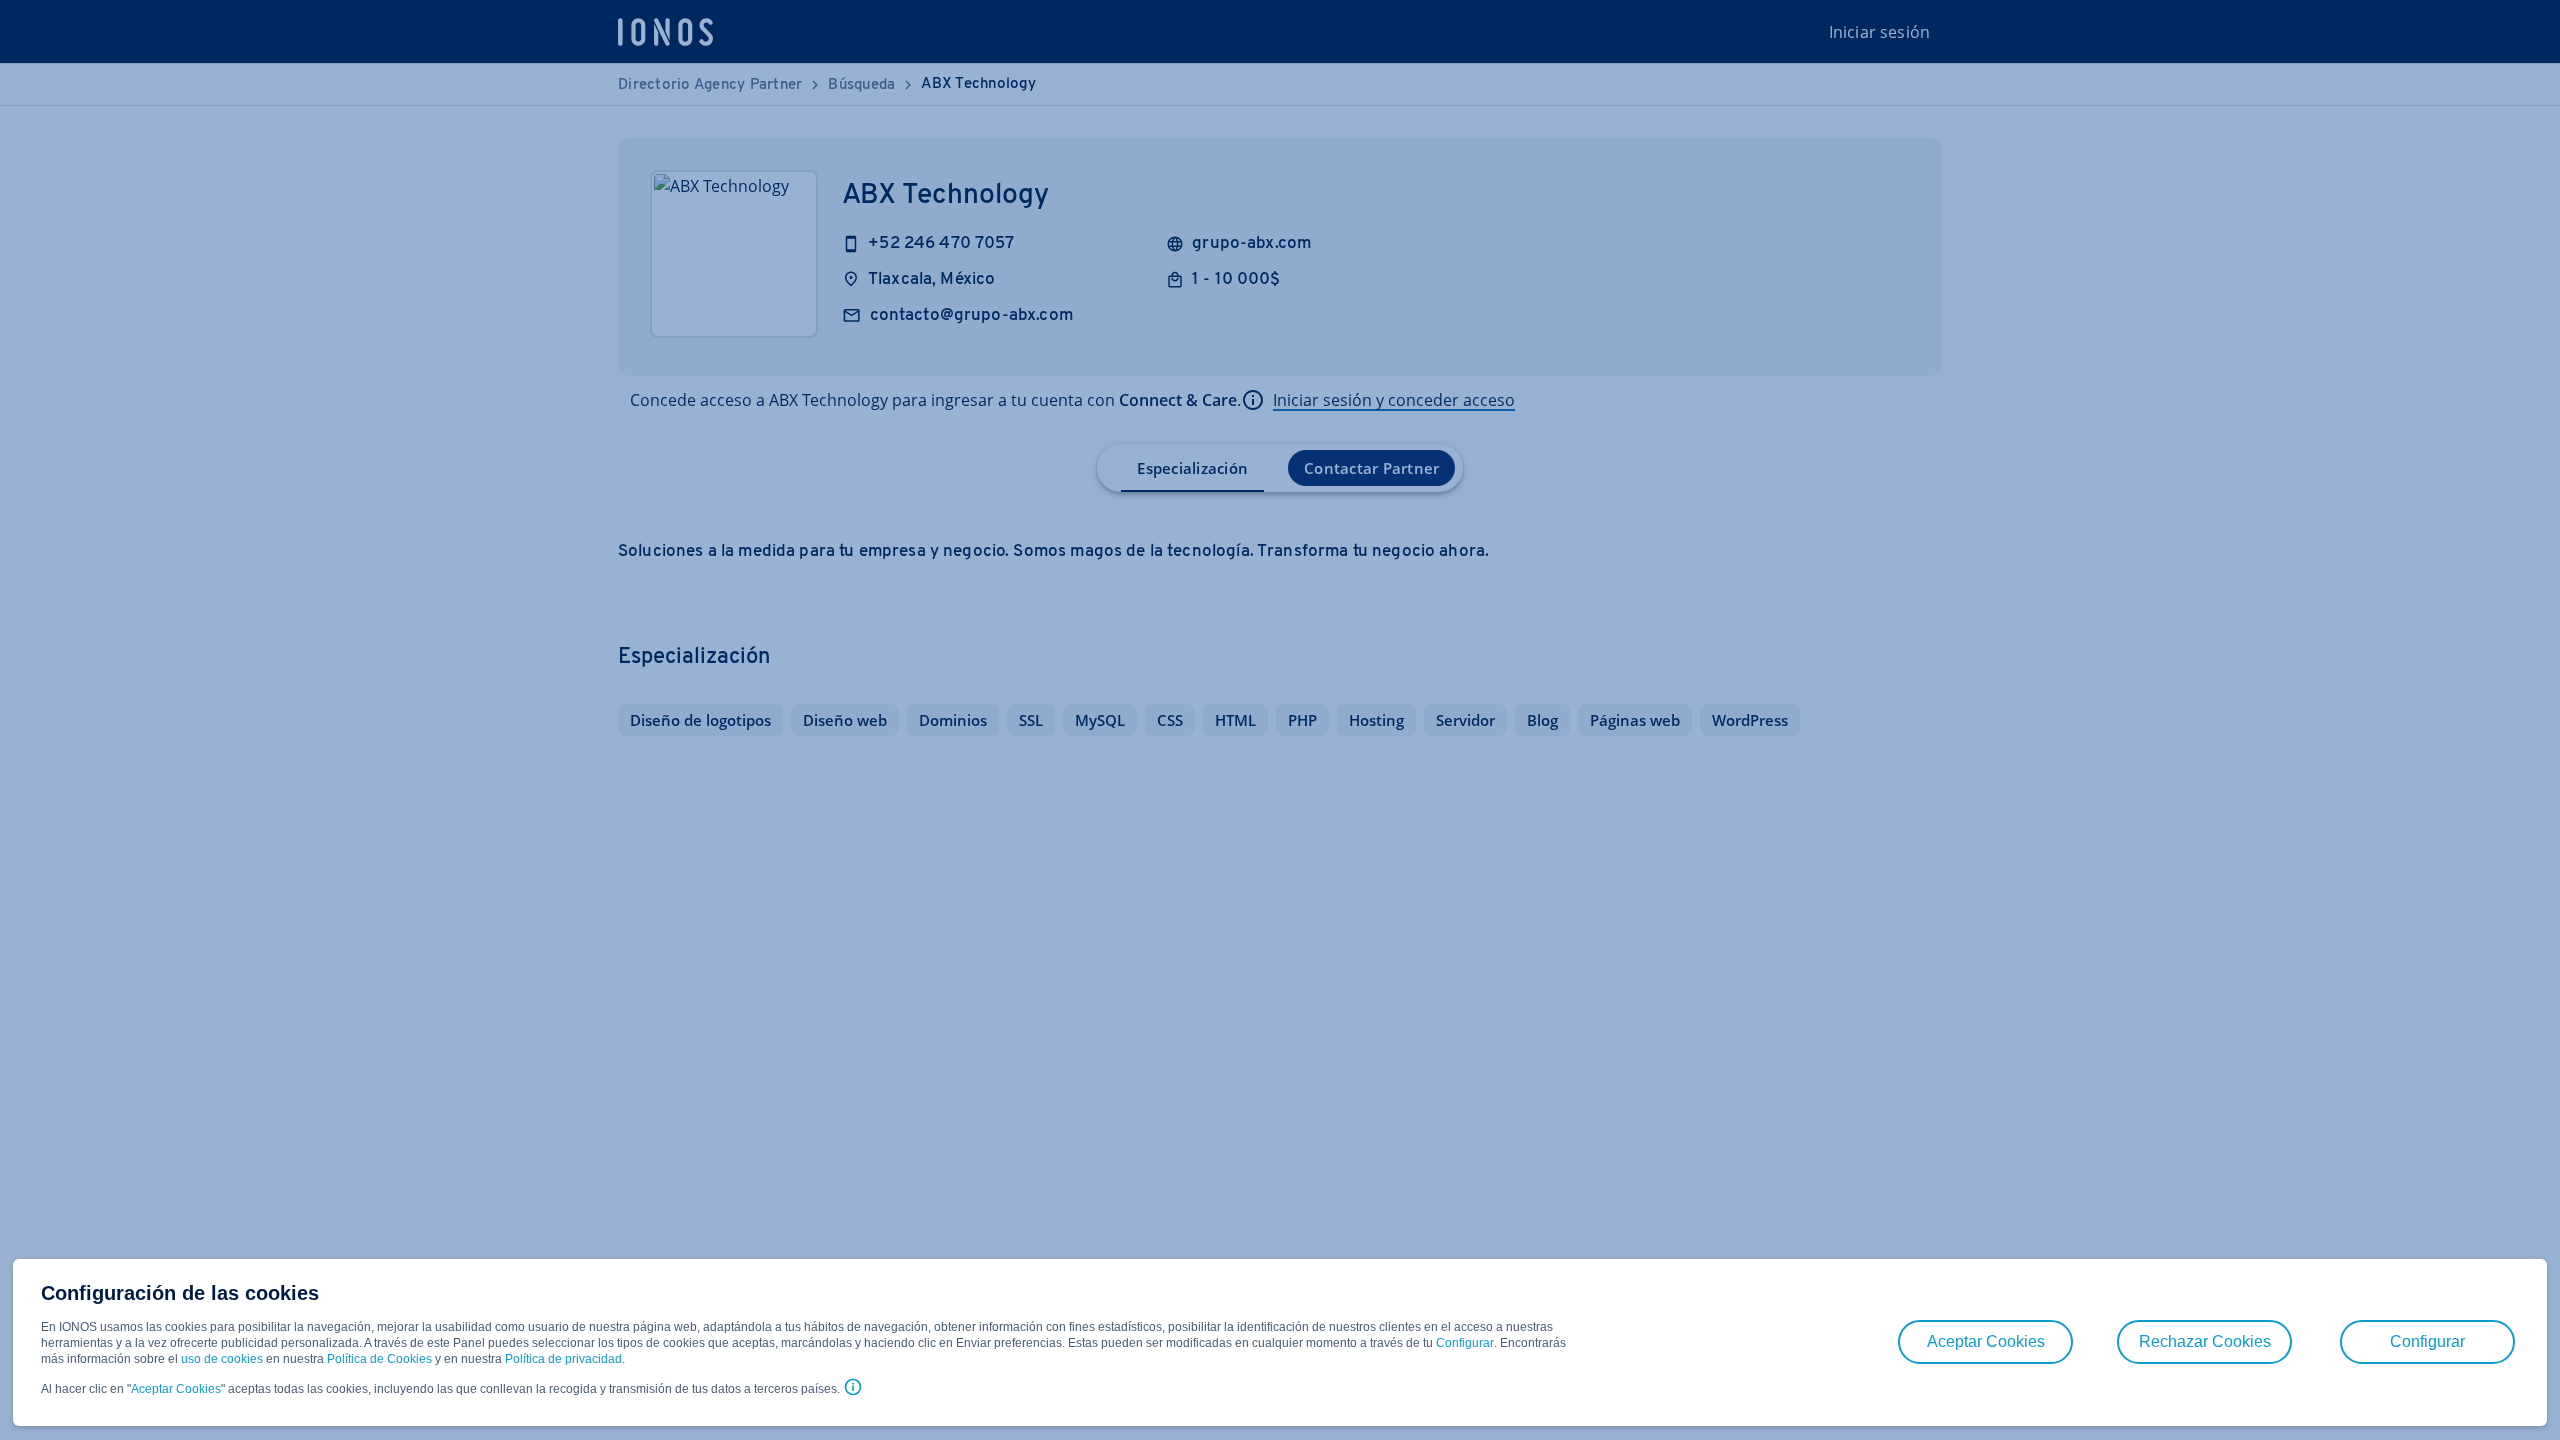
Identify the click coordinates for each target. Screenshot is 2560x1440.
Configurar (1465, 1343)
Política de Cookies (379, 1359)
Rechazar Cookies (2205, 1341)
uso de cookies (220, 1359)
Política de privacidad (563, 1359)
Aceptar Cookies (176, 1389)
